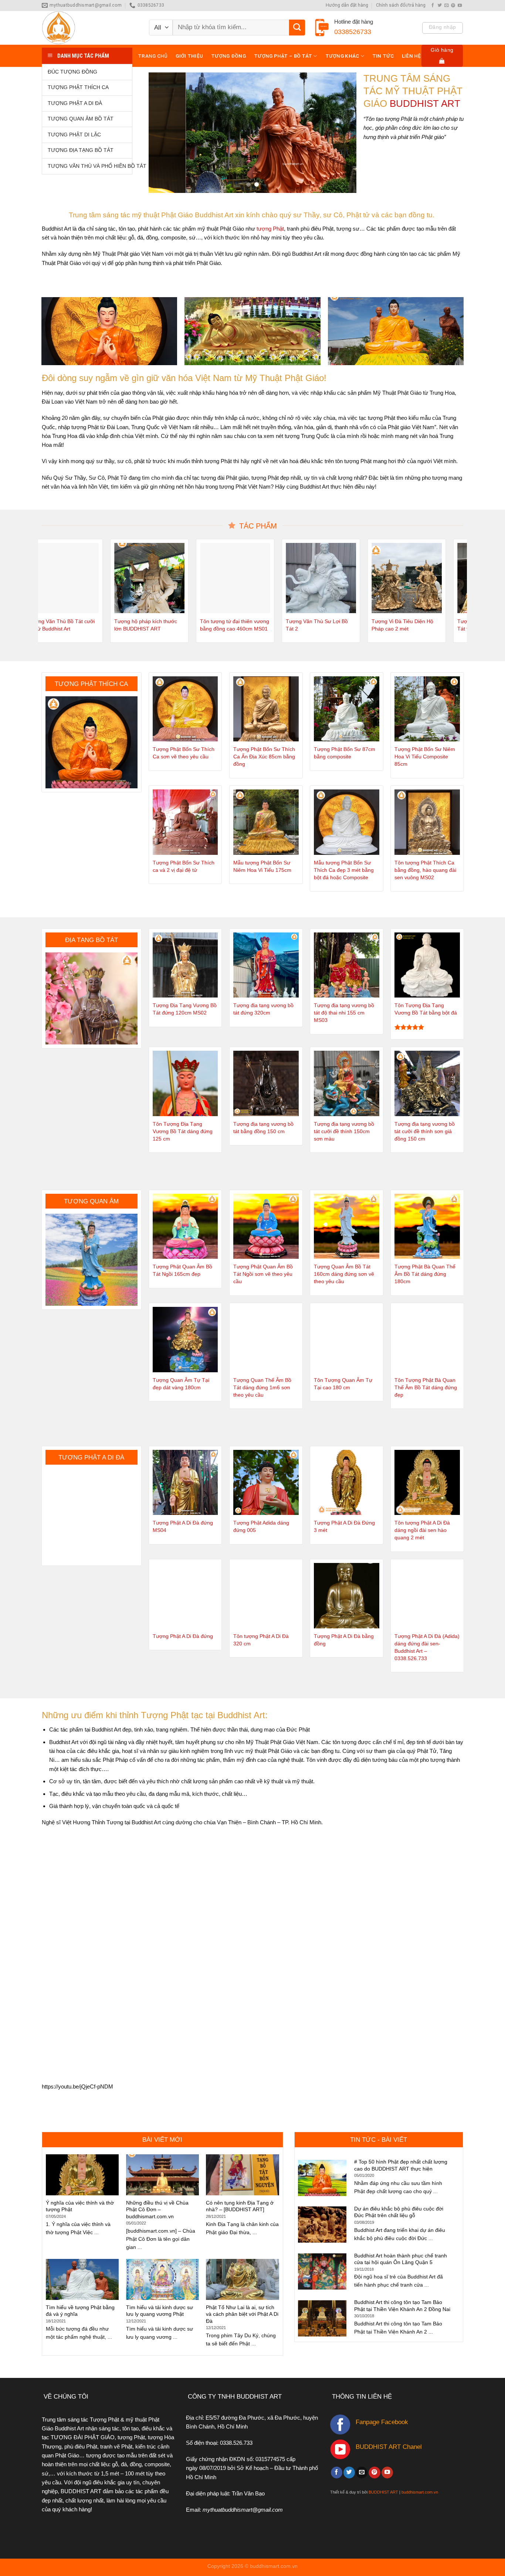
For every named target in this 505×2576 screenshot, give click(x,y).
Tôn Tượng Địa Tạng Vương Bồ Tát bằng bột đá (426, 1009)
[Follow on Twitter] (440, 6)
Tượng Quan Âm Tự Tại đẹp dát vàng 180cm (181, 1384)
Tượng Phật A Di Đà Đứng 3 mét (344, 1527)
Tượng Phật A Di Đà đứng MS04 (183, 1527)
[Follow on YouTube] (460, 6)
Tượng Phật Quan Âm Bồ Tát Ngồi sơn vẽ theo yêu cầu (263, 1274)
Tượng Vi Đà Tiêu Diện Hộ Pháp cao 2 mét (392, 625)
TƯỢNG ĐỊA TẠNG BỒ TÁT (81, 150)
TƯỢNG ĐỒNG (228, 56)
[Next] (343, 133)
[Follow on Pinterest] (453, 6)
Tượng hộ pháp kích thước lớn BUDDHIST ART (135, 625)
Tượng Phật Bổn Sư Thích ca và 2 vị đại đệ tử (184, 866)
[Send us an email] (446, 6)
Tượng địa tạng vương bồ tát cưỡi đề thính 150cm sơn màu (344, 1131)
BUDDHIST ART (383, 2492)
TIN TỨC (383, 56)
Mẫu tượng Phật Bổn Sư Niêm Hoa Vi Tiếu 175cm (262, 866)
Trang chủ (153, 56)
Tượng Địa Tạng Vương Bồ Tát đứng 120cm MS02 (185, 1009)
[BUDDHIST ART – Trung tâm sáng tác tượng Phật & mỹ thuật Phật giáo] (90, 28)
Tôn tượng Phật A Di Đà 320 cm (261, 1640)
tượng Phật (270, 229)
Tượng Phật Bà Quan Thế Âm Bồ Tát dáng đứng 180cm (425, 1274)
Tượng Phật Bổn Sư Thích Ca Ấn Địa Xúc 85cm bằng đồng (264, 757)
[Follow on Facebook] (433, 6)
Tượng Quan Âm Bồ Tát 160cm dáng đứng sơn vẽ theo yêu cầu (344, 1274)
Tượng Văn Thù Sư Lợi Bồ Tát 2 (306, 625)
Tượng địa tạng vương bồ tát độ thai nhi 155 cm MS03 (344, 1013)
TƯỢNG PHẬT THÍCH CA (78, 87)
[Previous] (162, 133)
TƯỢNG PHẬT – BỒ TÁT (283, 56)
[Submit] (297, 28)
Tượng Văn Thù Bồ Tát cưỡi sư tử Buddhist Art (51, 625)
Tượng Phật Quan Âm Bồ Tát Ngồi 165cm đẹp (182, 1270)
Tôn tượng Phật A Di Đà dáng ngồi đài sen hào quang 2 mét (422, 1530)
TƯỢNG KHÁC (342, 56)
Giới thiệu (189, 56)
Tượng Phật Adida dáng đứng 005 (261, 1527)
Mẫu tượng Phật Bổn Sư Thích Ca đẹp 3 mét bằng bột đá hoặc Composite (344, 870)
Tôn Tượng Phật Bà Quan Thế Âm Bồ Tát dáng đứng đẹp (426, 1388)
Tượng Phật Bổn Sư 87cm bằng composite (345, 753)
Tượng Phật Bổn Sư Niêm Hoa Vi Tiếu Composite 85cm (425, 757)
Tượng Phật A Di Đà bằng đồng (344, 1640)
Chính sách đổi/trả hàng (401, 5)
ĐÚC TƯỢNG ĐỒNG (72, 72)
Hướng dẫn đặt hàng (347, 5)
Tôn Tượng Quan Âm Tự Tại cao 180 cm (343, 1384)
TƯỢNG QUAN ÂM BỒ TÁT (81, 119)
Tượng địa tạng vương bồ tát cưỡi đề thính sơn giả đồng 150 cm (425, 1131)
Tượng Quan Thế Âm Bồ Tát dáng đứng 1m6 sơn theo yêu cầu (262, 1388)
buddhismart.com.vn (420, 2492)
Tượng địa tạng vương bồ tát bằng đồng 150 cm (263, 1128)
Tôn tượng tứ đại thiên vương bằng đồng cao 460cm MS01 (224, 625)
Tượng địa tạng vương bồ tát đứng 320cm (263, 1009)
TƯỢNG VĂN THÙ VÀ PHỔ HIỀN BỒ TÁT (90, 166)
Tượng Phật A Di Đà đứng (183, 1636)
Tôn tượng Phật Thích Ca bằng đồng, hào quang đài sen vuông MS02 (425, 870)
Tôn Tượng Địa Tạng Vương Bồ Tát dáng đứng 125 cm (183, 1131)
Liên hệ (411, 56)
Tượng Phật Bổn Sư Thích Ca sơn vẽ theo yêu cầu (184, 753)
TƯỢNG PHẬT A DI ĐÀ (75, 103)
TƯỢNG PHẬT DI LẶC (74, 135)
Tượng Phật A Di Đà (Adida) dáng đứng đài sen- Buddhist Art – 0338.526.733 (427, 1647)
